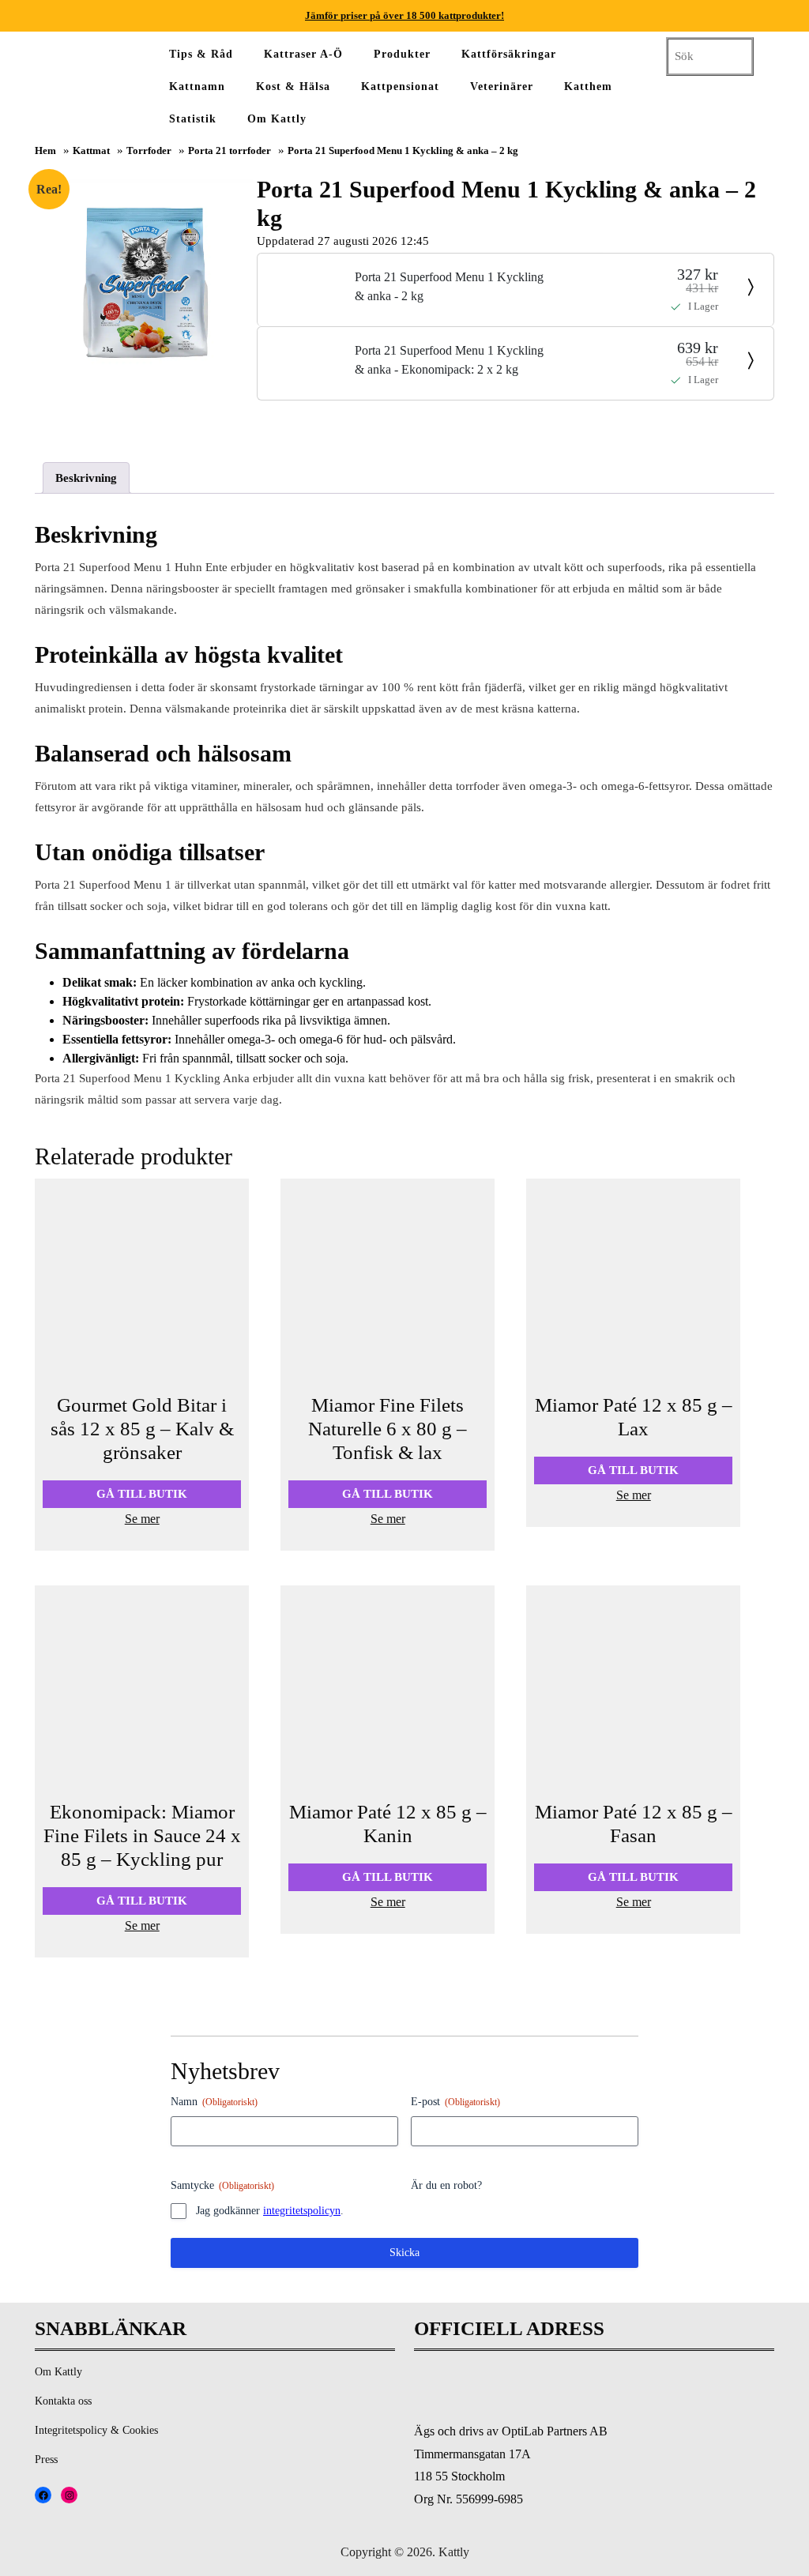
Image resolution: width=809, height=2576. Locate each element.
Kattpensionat (400, 86)
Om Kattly (277, 119)
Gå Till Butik (142, 1494)
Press (46, 2459)
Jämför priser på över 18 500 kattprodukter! (404, 15)
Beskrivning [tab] (86, 478)
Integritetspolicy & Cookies (96, 2430)
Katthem (588, 86)
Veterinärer (502, 86)
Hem (45, 151)
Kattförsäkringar (509, 54)
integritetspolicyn (302, 2211)
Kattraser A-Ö (303, 54)
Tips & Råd (201, 54)
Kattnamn (197, 86)
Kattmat (91, 151)
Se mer (142, 1519)
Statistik (193, 119)
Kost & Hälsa (293, 86)
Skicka (404, 2253)
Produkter (402, 54)
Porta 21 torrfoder (230, 151)
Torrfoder (149, 151)
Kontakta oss (63, 2401)
